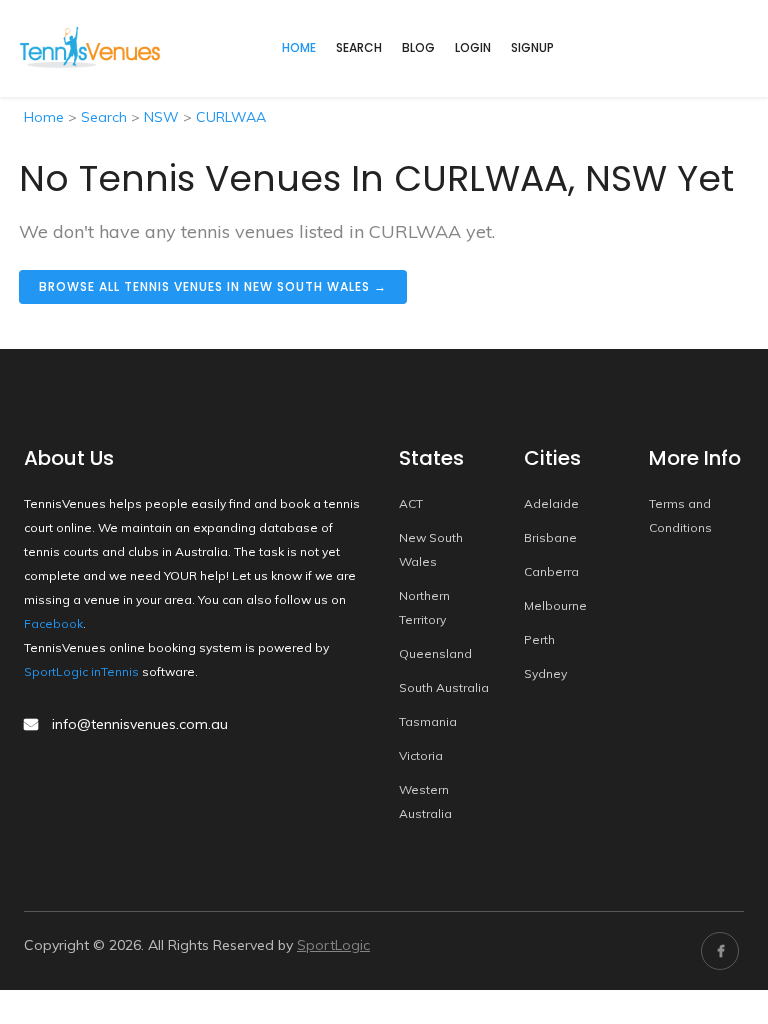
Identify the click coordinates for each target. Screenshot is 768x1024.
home (299, 47)
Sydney (545, 673)
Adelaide (551, 503)
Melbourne (555, 605)
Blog (418, 47)
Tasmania (428, 721)
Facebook (53, 623)
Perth (539, 639)
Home (44, 117)
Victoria (421, 755)
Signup (532, 47)
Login (473, 47)
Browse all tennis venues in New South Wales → (213, 286)
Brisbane (550, 537)
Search (359, 47)
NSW (161, 117)
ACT (411, 503)
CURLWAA (231, 117)
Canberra (551, 571)
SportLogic (333, 945)
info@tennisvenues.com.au (140, 724)
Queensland (435, 653)
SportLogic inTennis (81, 671)
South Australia (444, 687)
